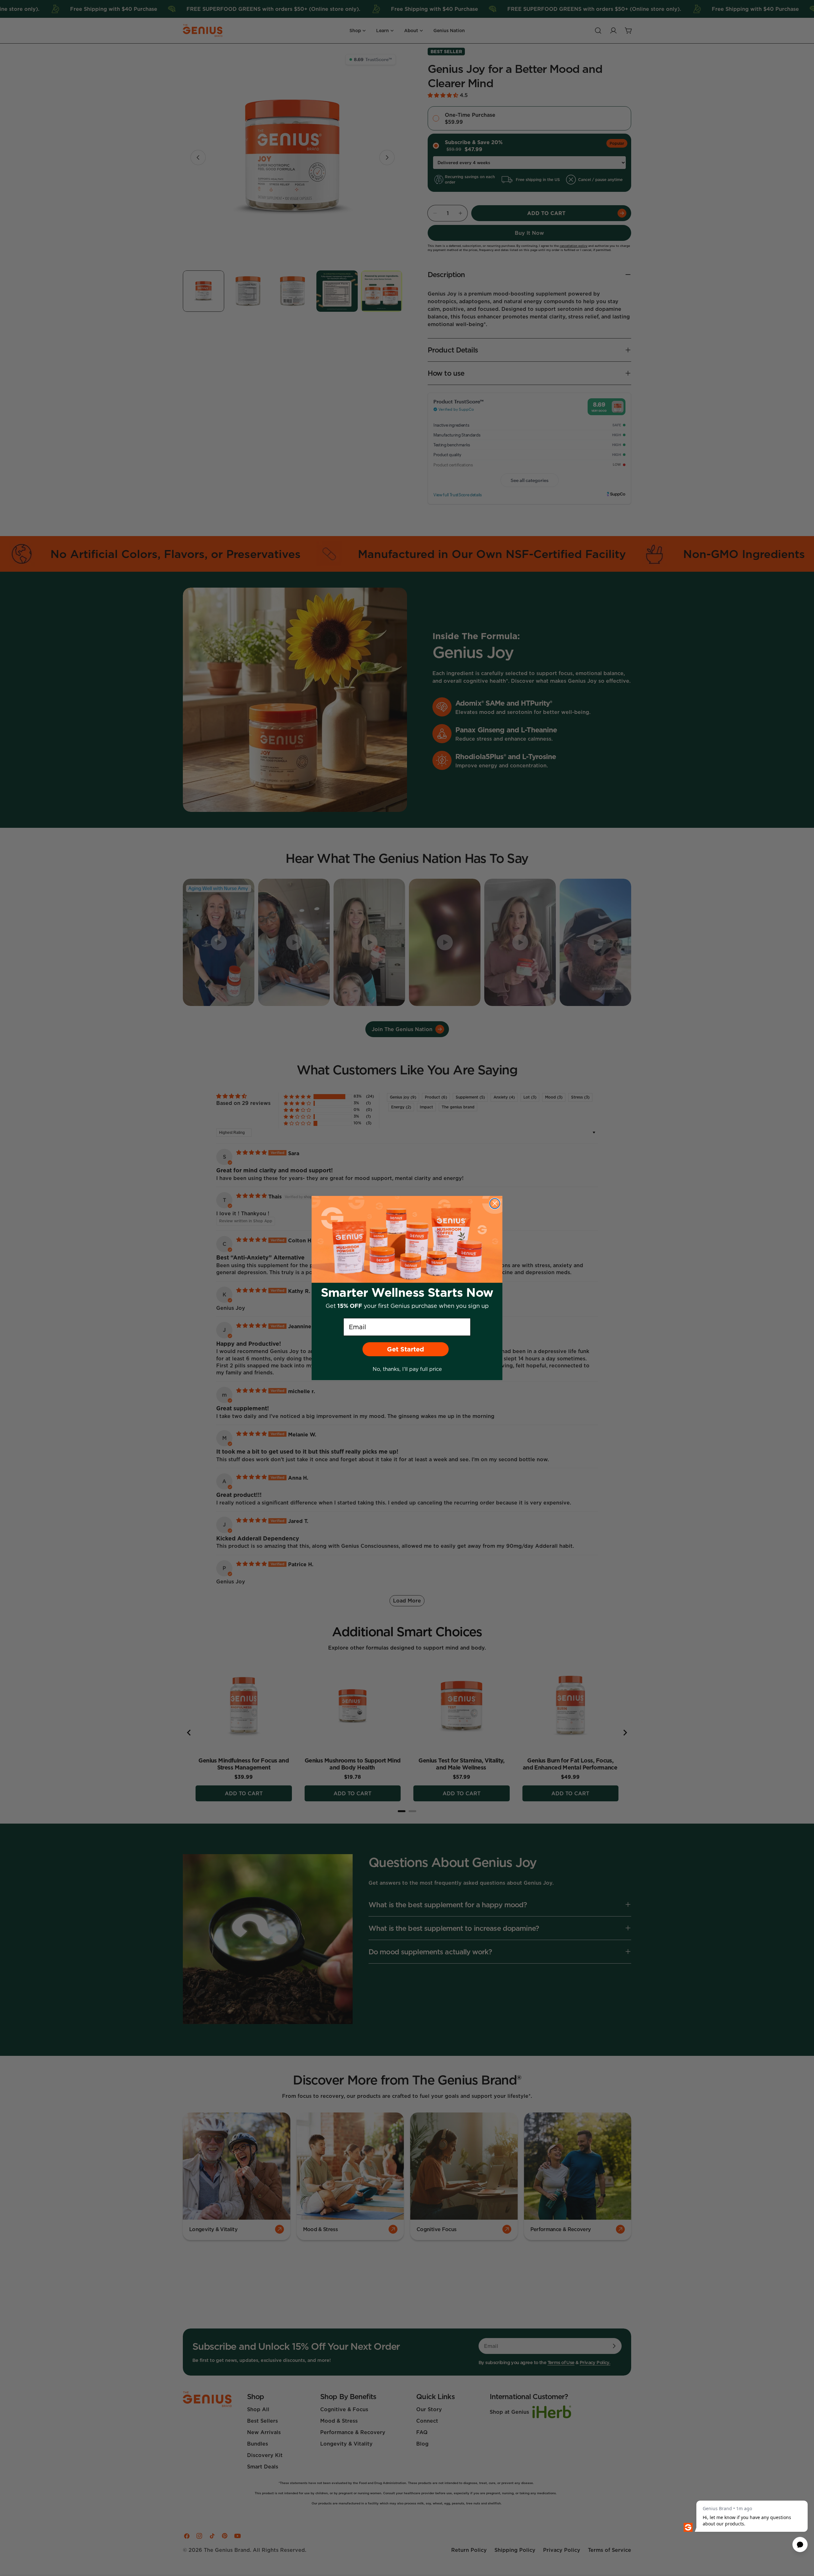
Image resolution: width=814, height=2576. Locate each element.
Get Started (406, 1349)
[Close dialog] (495, 1204)
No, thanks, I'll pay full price (407, 1369)
